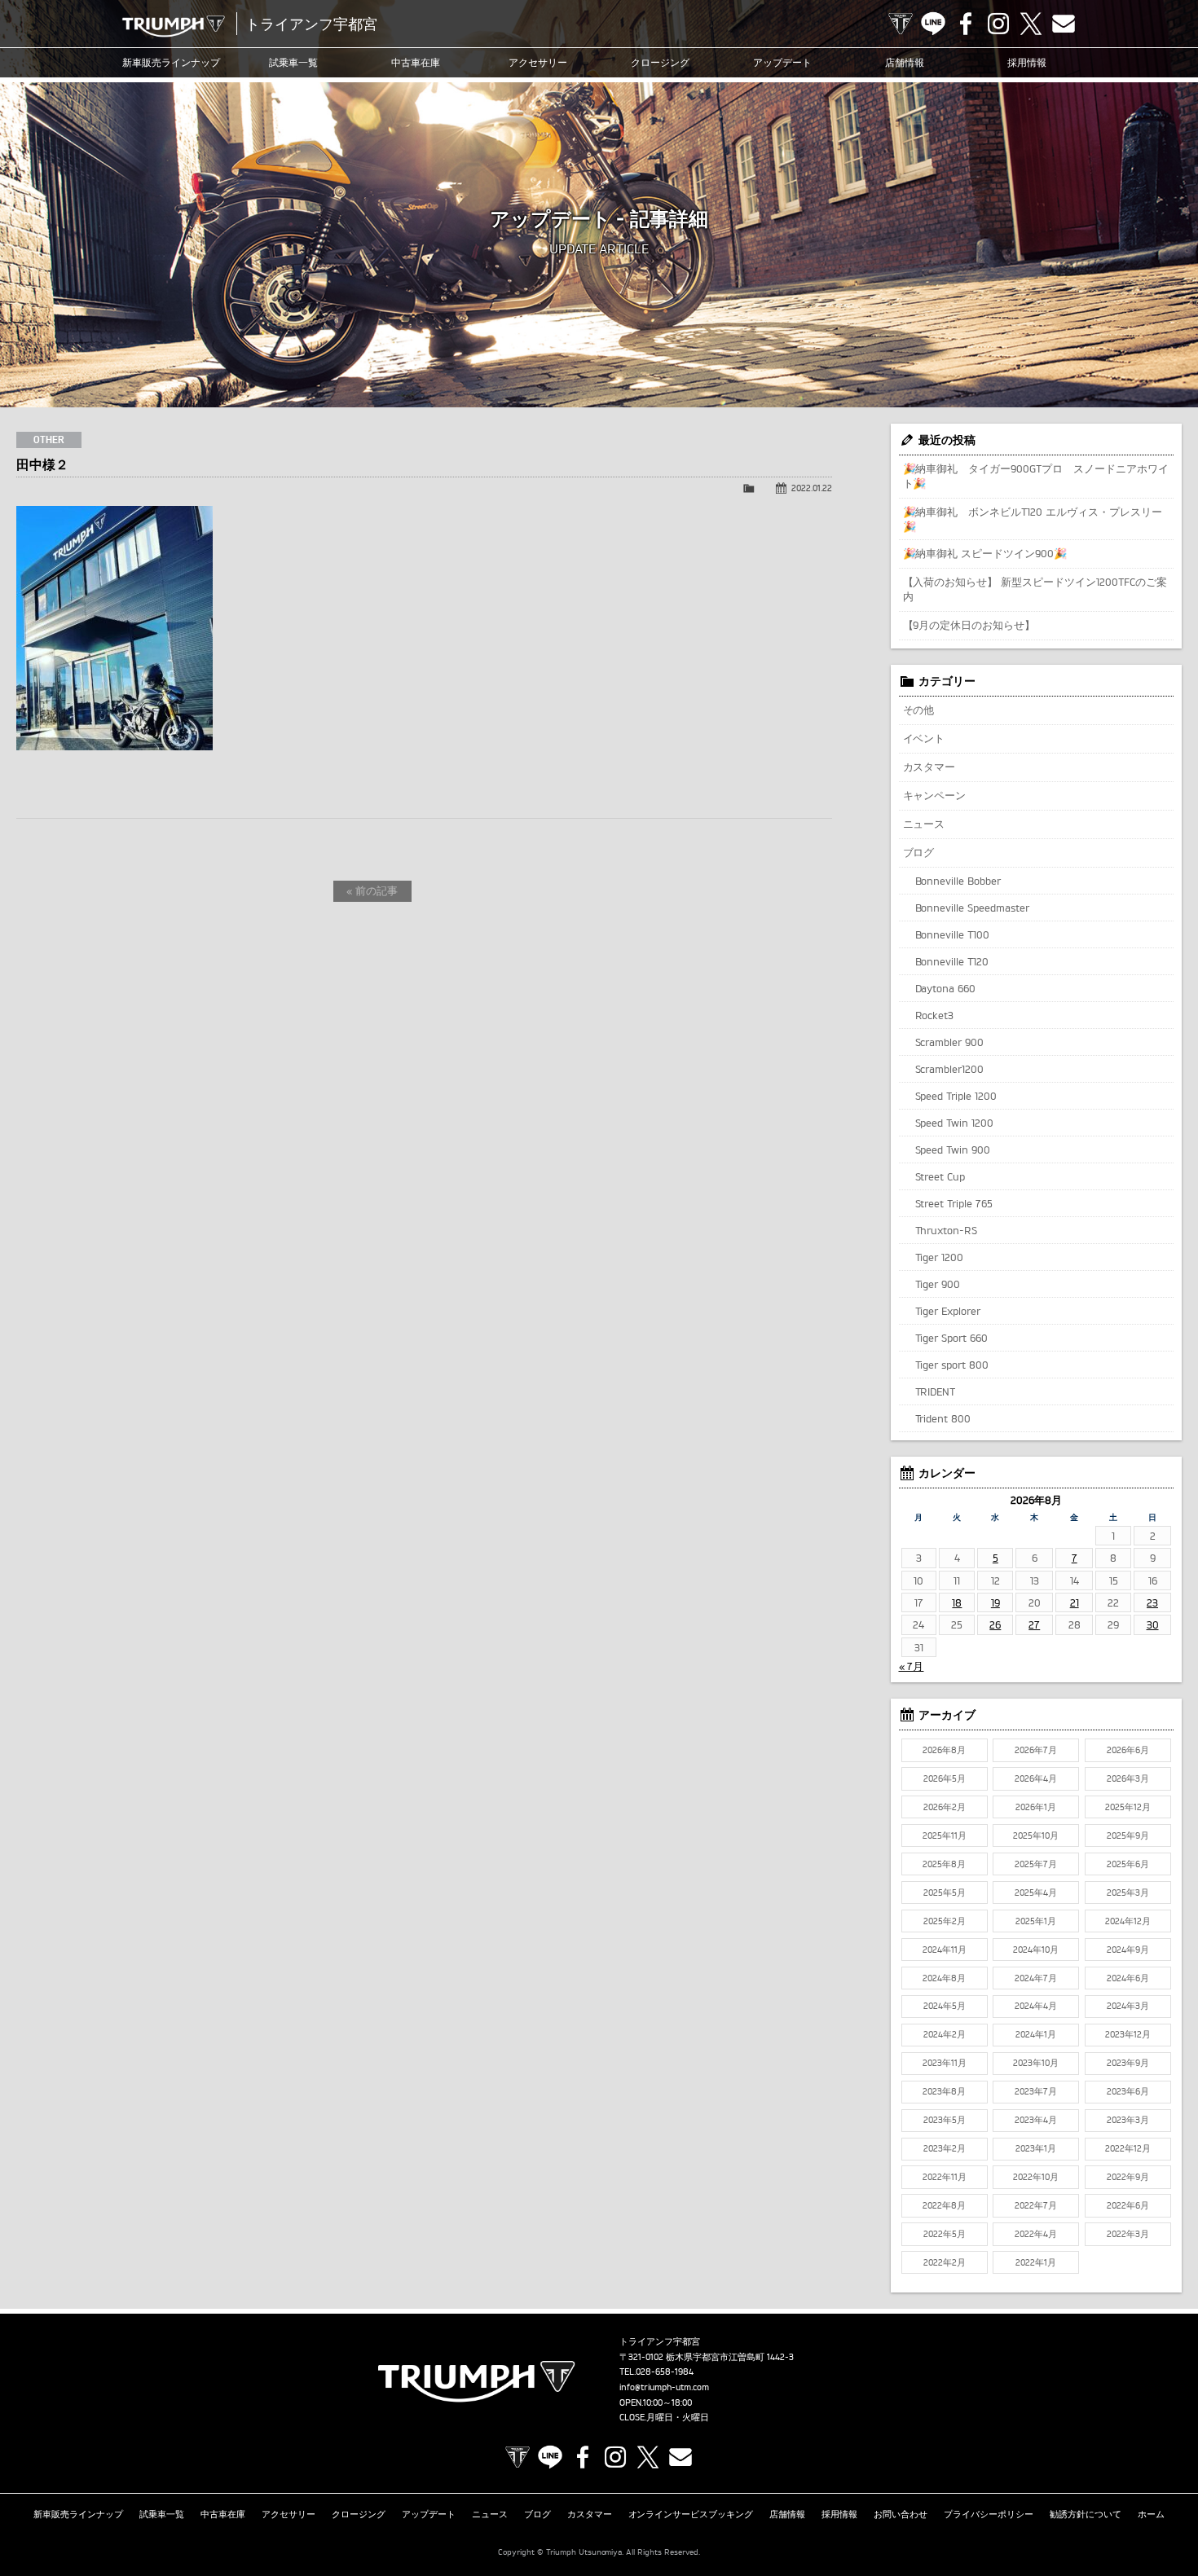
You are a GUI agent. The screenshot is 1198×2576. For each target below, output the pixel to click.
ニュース (924, 824)
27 (1034, 1624)
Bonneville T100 (953, 934)
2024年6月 (1128, 1978)
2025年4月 (1036, 1892)
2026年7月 (1036, 1750)
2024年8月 (944, 1978)
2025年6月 (1128, 1864)
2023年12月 (1128, 2034)
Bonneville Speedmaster (973, 908)
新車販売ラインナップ (78, 2514)
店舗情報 (905, 62)
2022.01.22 (812, 488)
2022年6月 (1128, 2205)
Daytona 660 (946, 988)
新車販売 (171, 62)
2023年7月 (1036, 2091)
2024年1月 (1036, 2034)
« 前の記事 (372, 890)
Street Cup (940, 1176)
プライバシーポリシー (989, 2514)
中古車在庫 (416, 62)
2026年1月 (1036, 1807)
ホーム (1151, 2514)
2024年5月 (945, 2006)
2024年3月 (1128, 2006)
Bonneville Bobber (958, 881)
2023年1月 (1036, 2148)
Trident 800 (943, 1418)
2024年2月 (945, 2034)
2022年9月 (1128, 2177)
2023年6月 (1128, 2091)
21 (1075, 1602)
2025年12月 (1128, 1807)
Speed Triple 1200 (956, 1096)
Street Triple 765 (954, 1203)
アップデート (782, 62)
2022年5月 (945, 2234)
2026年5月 (945, 1778)
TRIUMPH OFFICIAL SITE (901, 24)
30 (1153, 1624)
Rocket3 (935, 1015)
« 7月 (912, 1666)
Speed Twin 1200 (955, 1123)
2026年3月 (1128, 1778)
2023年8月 (944, 2091)
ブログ (919, 852)
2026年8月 (944, 1750)
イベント (924, 738)
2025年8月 (944, 1864)
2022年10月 (1036, 2177)
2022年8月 (944, 2205)
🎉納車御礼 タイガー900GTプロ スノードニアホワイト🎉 (1036, 476)
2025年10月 (1036, 1835)
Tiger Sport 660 (952, 1338)
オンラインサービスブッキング (691, 2514)
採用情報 (1027, 62)
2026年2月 (945, 1807)
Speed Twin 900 (953, 1150)
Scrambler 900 (950, 1042)
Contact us (1064, 24)
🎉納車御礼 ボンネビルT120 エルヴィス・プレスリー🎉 (1033, 519)
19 (995, 1602)
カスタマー (929, 767)
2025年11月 (945, 1835)
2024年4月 (1036, 2006)
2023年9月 (1128, 2063)
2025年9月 (1128, 1835)
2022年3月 (1128, 2234)
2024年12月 (1128, 1921)
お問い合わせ (901, 2514)
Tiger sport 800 (952, 1365)
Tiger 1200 (940, 1257)
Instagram (998, 24)
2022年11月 (945, 2177)
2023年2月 (945, 2148)
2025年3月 (1128, 1892)
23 (1152, 1602)
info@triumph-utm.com (664, 2387)
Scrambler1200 (950, 1069)
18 (957, 1602)
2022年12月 (1128, 2148)
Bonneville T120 (952, 961)
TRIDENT (936, 1391)
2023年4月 (1036, 2120)
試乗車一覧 (293, 62)
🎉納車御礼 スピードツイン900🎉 (985, 553)
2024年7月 (1036, 1978)
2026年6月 (1128, 1750)
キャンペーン (935, 795)
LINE (933, 24)
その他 (919, 710)
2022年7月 (1036, 2205)
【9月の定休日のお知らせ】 (969, 625)
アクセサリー (538, 62)
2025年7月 (1036, 1864)
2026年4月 (1036, 1778)
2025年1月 (1036, 1921)
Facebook (966, 24)
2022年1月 (1036, 2262)
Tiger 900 (938, 1284)
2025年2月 (945, 1921)
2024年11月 (945, 1950)
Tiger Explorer (948, 1311)
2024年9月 (1128, 1950)
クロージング (660, 62)
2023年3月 (1128, 2120)
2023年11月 (945, 2063)
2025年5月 (945, 1892)
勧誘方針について (1086, 2514)
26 (995, 1624)
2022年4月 (1036, 2234)
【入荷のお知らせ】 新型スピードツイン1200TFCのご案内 (1035, 589)
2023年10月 (1036, 2063)
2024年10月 (1036, 1950)
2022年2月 (945, 2262)
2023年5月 (945, 2120)
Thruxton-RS (947, 1230)
